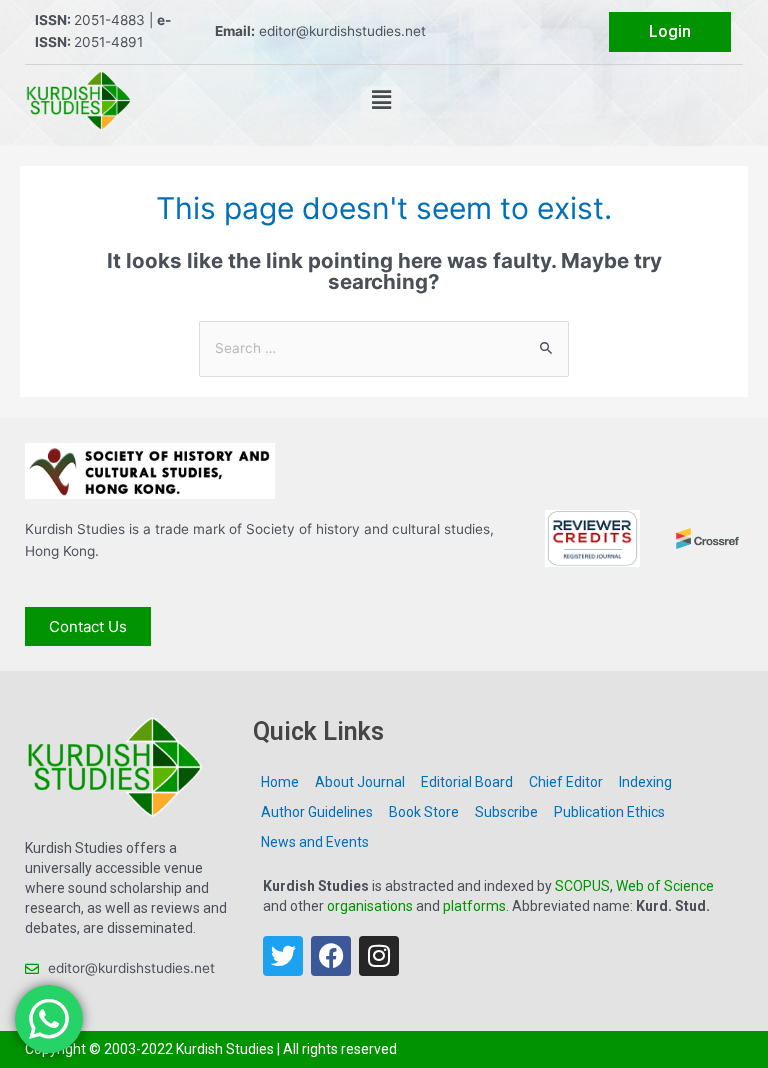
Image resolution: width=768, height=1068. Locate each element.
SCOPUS (582, 886)
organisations (370, 906)
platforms (474, 906)
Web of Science (665, 886)
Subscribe (506, 812)
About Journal (360, 782)
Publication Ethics (609, 812)
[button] (381, 100)
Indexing (645, 782)
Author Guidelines (317, 812)
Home (280, 782)
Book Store (424, 812)
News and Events (315, 842)
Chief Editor (566, 782)
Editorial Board (467, 782)
